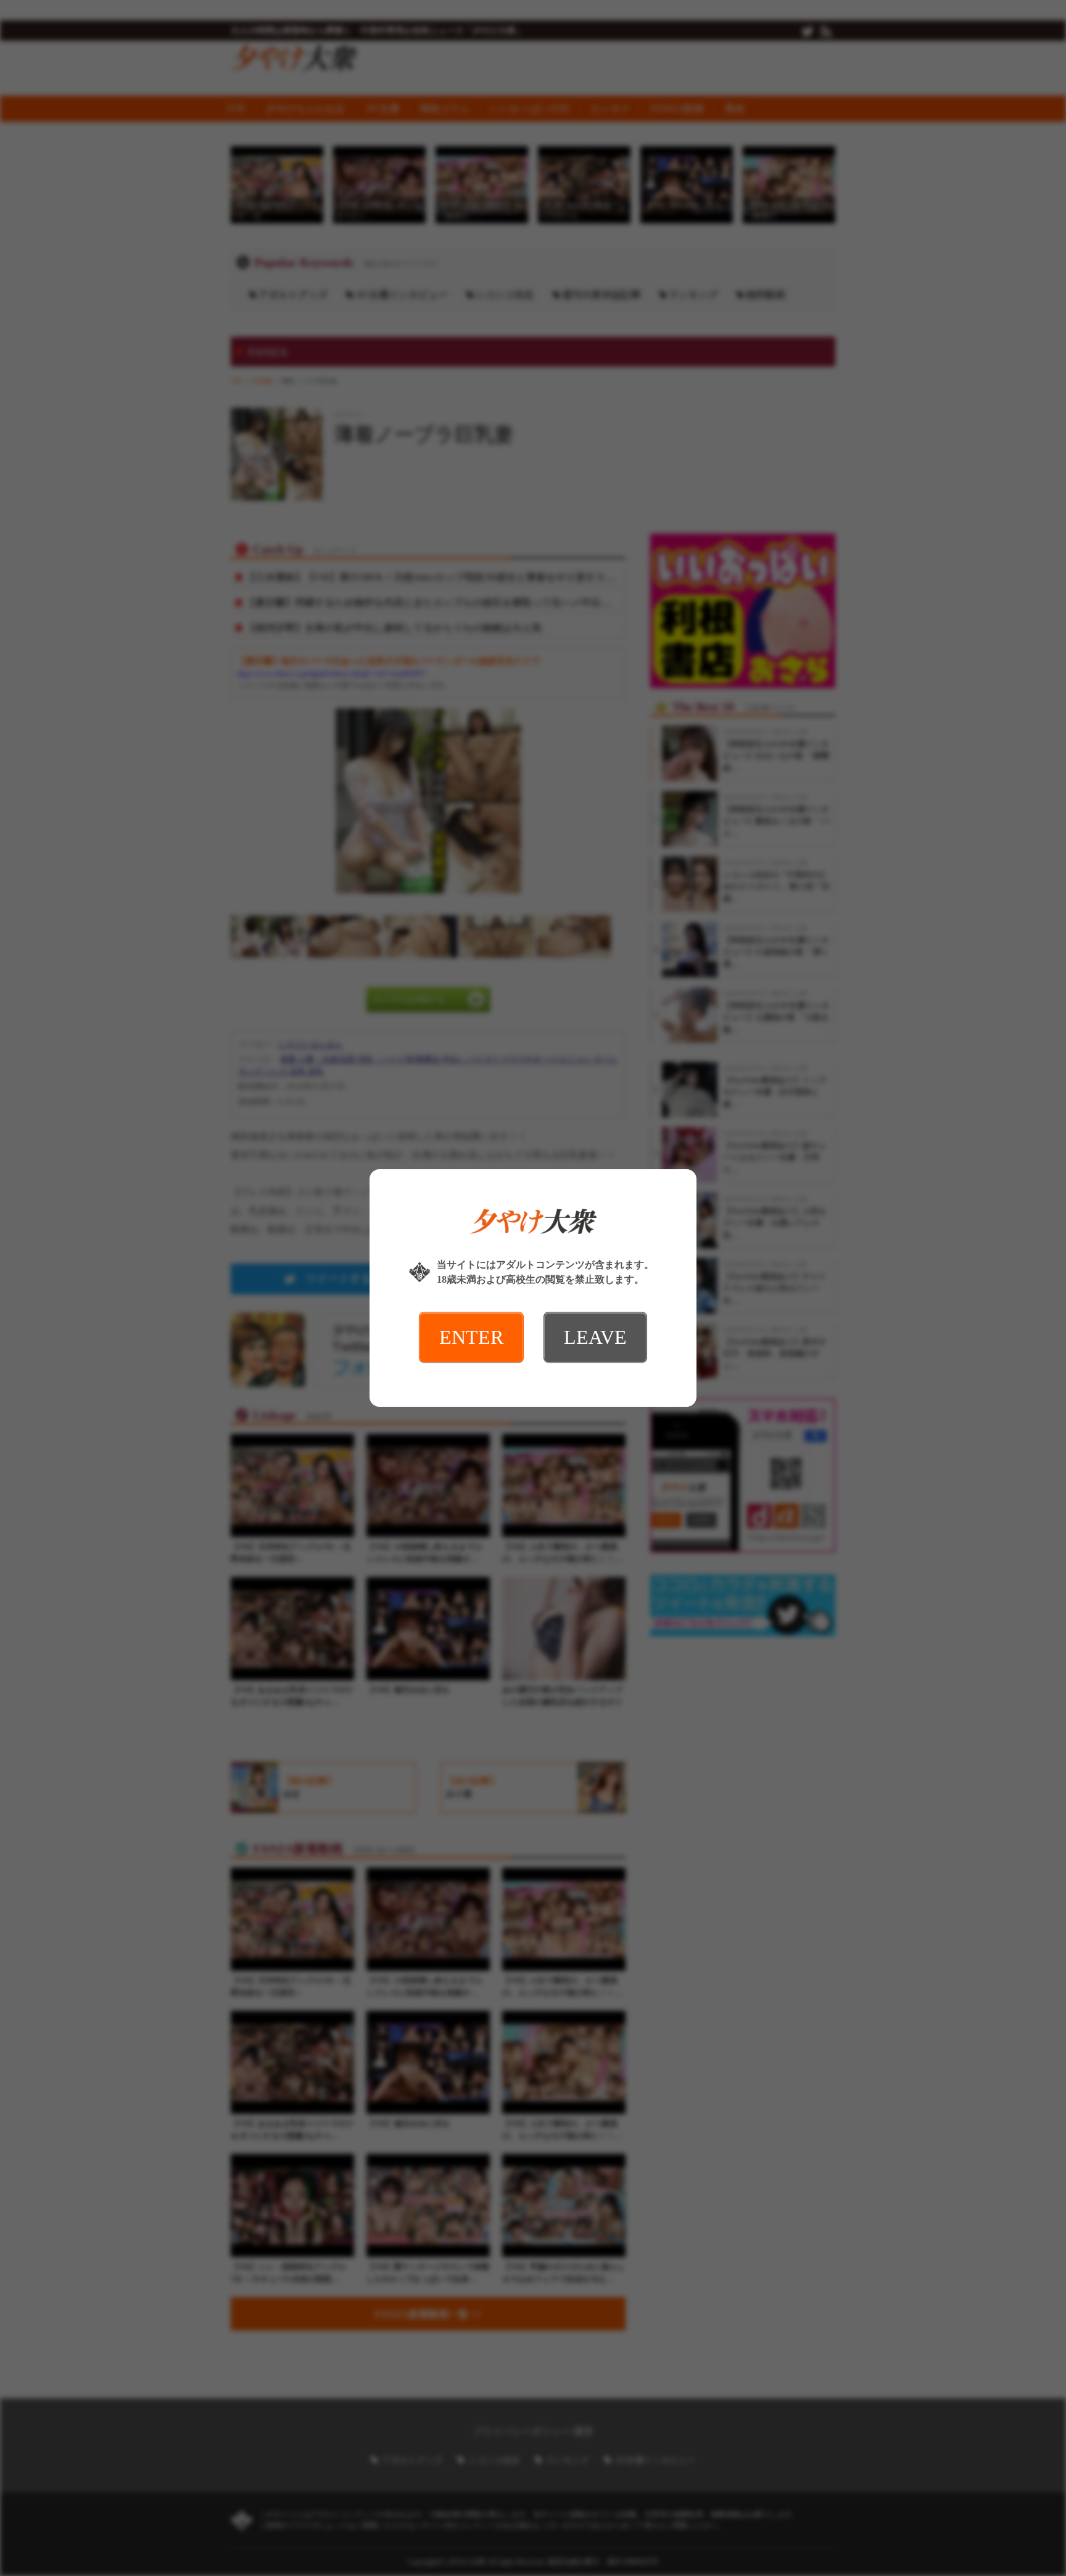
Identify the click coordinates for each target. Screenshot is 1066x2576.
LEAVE (595, 1337)
